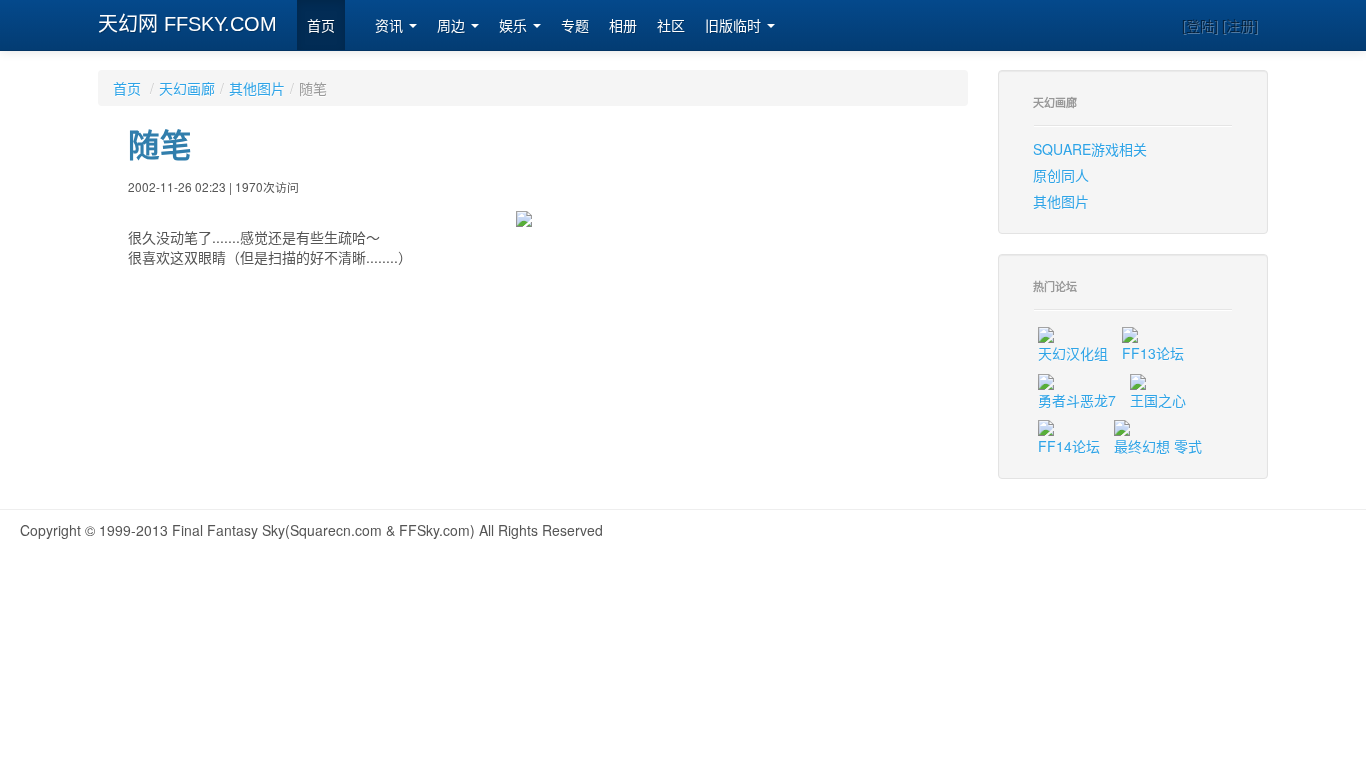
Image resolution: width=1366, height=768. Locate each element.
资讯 (391, 26)
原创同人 (1061, 175)
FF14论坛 (1069, 446)
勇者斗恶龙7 (1077, 400)
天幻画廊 (187, 88)
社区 (671, 26)
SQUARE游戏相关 (1090, 149)
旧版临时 (735, 26)
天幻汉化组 (1073, 353)
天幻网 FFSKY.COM (187, 24)
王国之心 (1158, 400)
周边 (453, 26)
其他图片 (257, 88)
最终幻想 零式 (1158, 446)
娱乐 (515, 26)
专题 (575, 26)
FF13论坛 (1153, 353)
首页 (321, 26)
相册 (623, 26)
